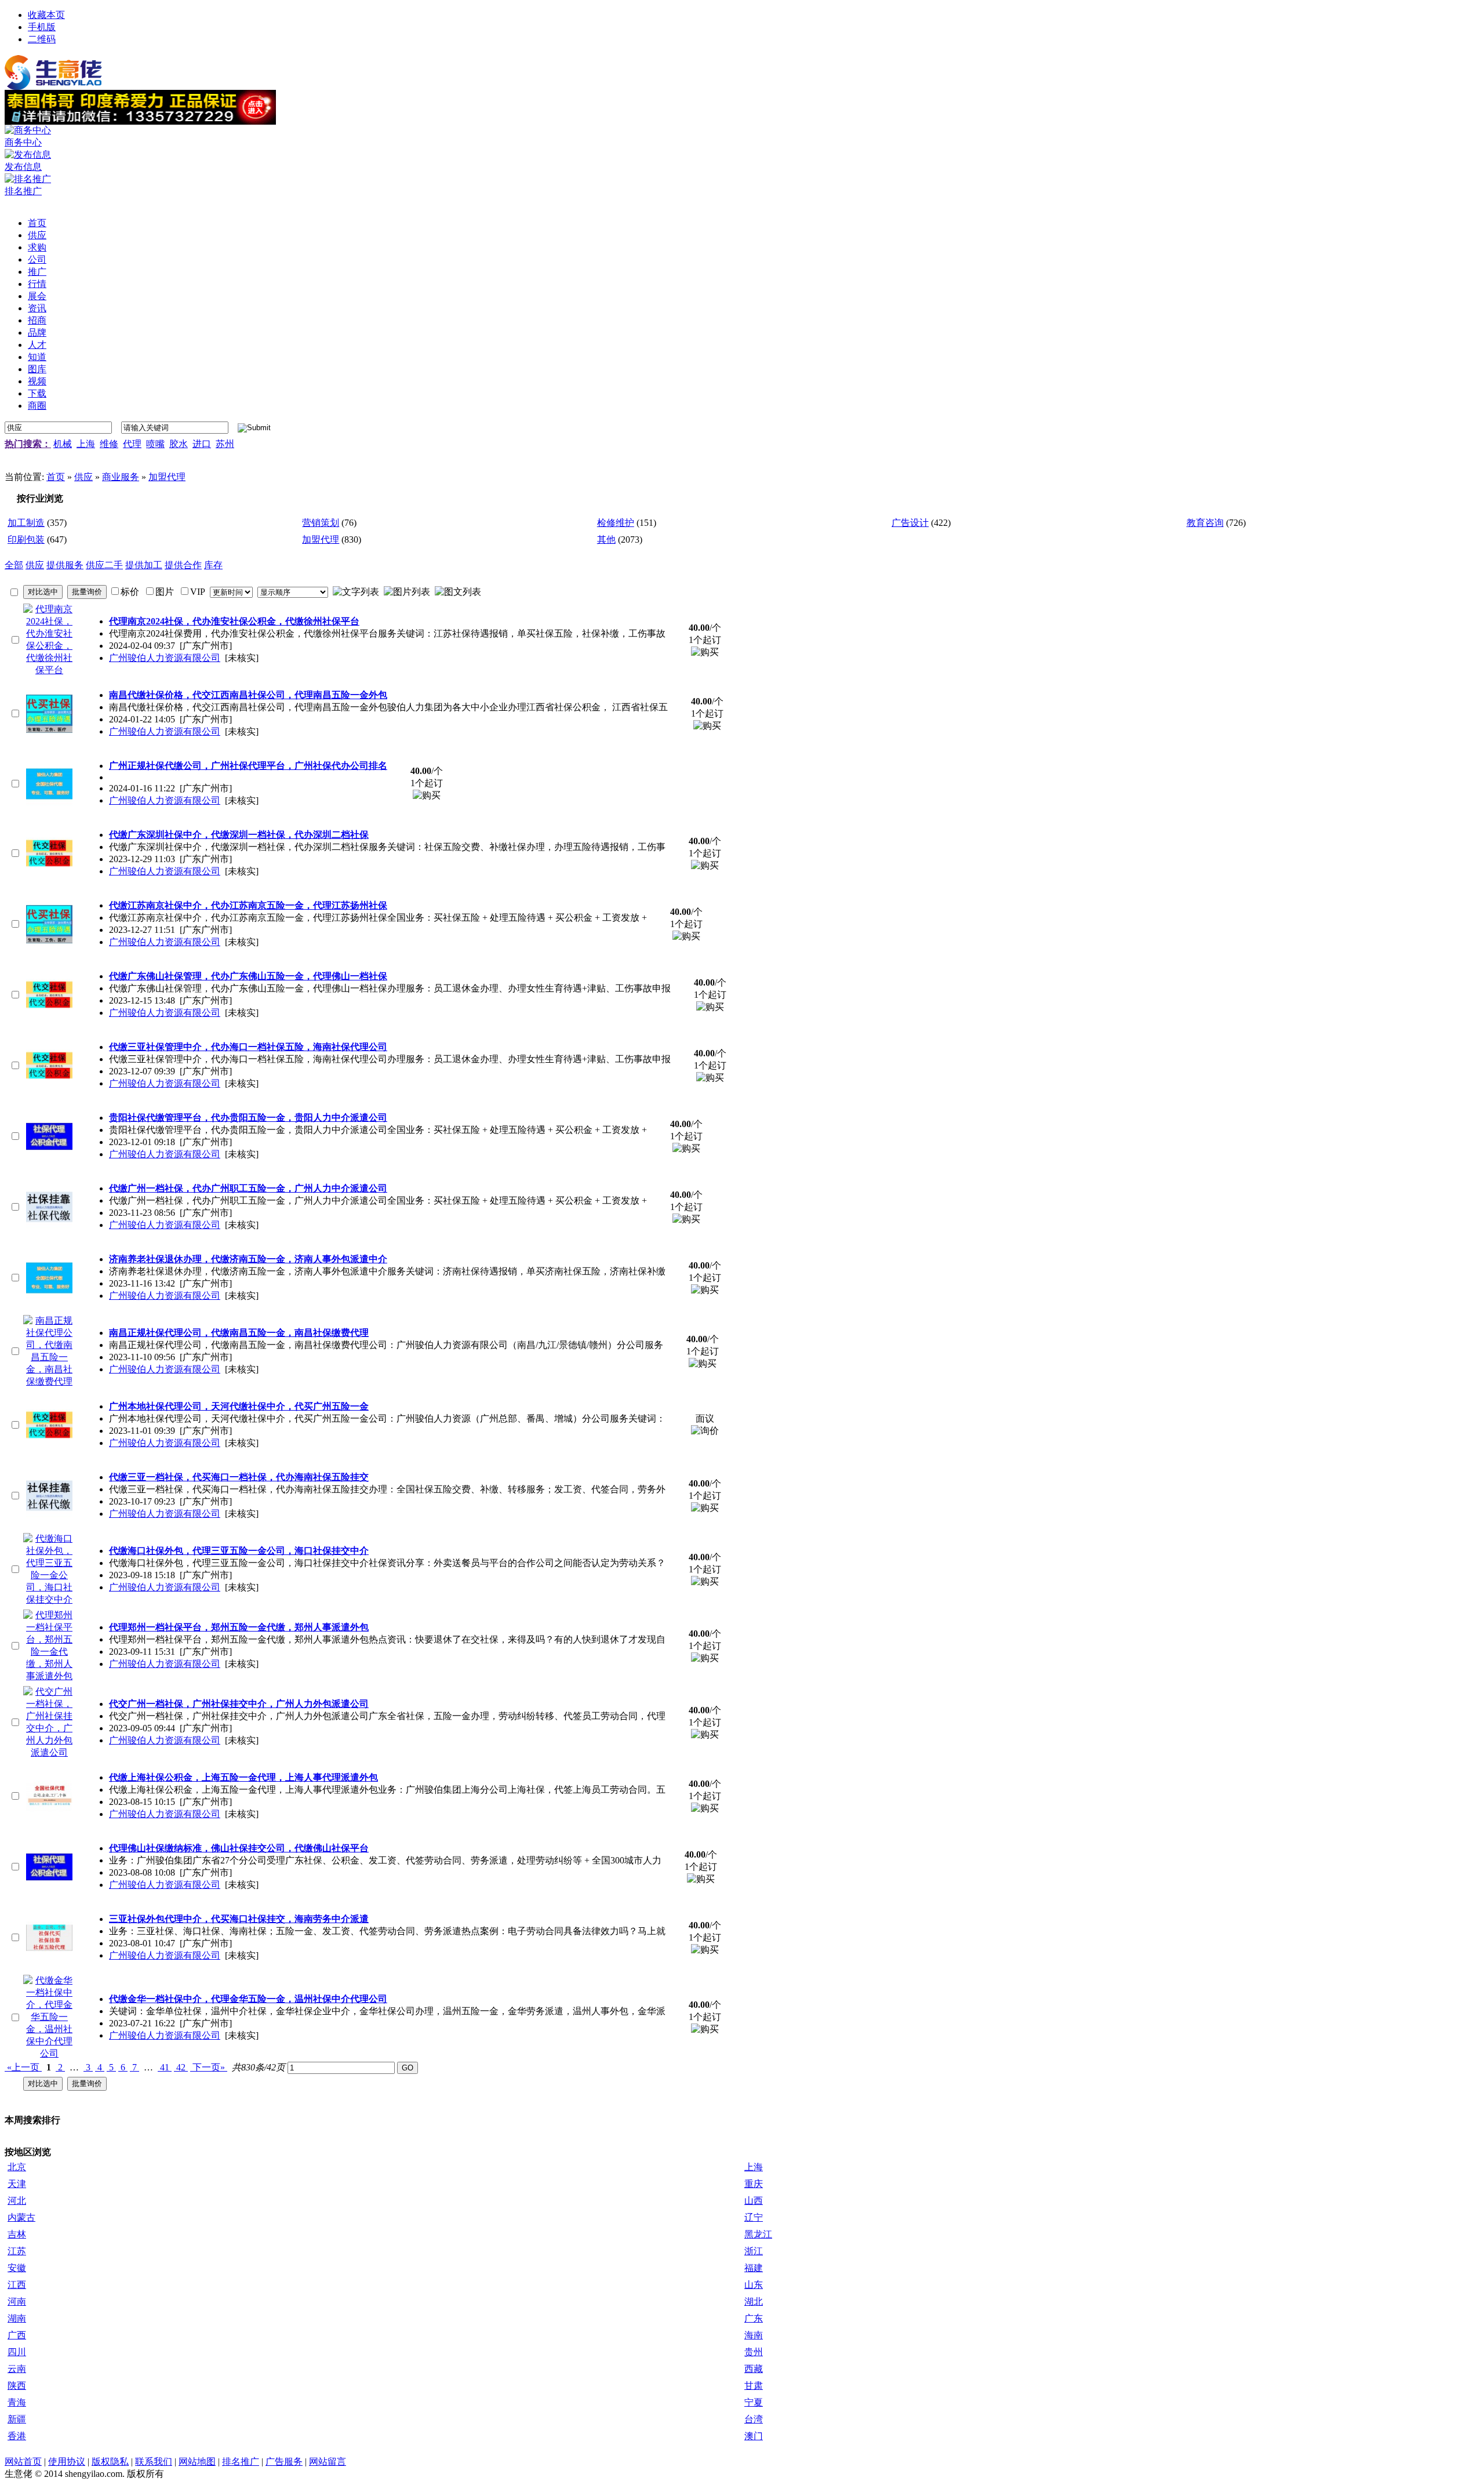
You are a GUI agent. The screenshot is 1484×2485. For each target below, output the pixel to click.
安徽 (17, 2268)
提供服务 (65, 565)
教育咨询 (1205, 523)
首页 (56, 477)
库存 (213, 565)
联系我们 (154, 2462)
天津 (17, 2184)
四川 (17, 2352)
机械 (63, 444)
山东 (754, 2285)
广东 (754, 2318)
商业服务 (121, 477)
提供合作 (183, 565)
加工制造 (26, 523)
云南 (17, 2369)
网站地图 (197, 2462)
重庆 (754, 2184)
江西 (17, 2285)
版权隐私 (110, 2462)
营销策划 (321, 523)
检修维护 (616, 523)
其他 (606, 539)
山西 (754, 2201)
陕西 (17, 2386)
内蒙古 (21, 2217)
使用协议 (67, 2462)
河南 (17, 2301)
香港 (17, 2436)
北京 (17, 2167)
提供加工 (144, 565)
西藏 (754, 2369)
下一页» (209, 2067)
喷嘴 (155, 444)
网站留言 (328, 2462)
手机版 (42, 27)
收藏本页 (46, 15)
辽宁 (754, 2217)
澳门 (754, 2436)
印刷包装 (26, 539)
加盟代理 (167, 477)
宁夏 (754, 2402)
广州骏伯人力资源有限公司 (165, 658)
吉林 (17, 2234)
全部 (14, 565)
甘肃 (754, 2386)
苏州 (225, 444)
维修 (109, 444)
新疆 (17, 2419)
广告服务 (284, 2462)
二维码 (42, 39)
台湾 (754, 2419)
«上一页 (23, 2067)
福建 (754, 2268)
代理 (132, 444)
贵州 (754, 2352)
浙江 (754, 2251)
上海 (86, 444)
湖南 (17, 2318)
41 (165, 2067)
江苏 (17, 2251)
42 (181, 2067)
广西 (17, 2335)
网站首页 (23, 2462)
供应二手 (104, 565)
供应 (83, 477)
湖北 (754, 2301)
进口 (202, 444)
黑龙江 (758, 2234)
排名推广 (241, 2462)
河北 (17, 2201)
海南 (754, 2335)
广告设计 (910, 523)
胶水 (179, 444)
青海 (17, 2402)
